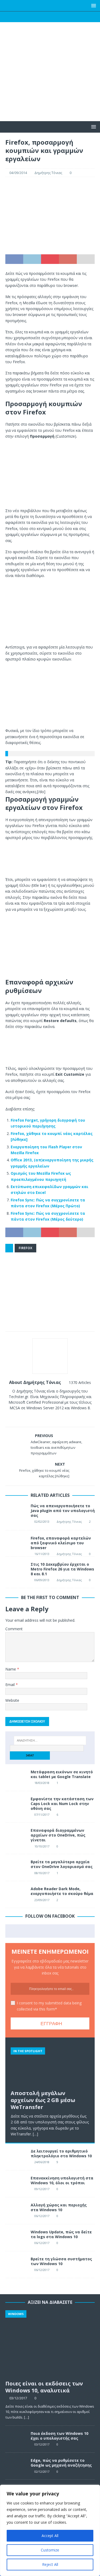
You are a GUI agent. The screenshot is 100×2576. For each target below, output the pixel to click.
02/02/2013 (42, 1522)
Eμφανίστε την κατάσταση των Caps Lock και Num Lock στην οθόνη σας (62, 1804)
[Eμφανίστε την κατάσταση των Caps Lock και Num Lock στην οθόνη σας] (16, 1805)
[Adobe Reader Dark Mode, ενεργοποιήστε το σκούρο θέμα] (16, 1894)
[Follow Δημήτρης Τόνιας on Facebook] (39, 1417)
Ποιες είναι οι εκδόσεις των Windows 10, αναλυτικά (44, 2387)
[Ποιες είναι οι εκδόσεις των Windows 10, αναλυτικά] (50, 2344)
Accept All (50, 2536)
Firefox (25, 1248)
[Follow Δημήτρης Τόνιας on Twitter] (48, 1417)
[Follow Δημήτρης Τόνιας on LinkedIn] (66, 1417)
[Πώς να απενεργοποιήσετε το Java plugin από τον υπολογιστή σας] (16, 1514)
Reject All (50, 2564)
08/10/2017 (42, 1873)
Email (11, 1685)
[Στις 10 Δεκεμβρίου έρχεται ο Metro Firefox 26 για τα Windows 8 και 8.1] (16, 1572)
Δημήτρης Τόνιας (48, 173)
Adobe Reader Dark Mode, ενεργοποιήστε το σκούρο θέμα (62, 1891)
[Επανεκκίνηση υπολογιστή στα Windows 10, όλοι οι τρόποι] (16, 2184)
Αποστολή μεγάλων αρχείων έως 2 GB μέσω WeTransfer (43, 2100)
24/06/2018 (42, 2162)
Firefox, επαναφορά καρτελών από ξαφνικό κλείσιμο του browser (61, 1543)
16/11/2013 (42, 1554)
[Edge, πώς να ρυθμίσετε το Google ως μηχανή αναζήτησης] (16, 2466)
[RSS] (71, 17)
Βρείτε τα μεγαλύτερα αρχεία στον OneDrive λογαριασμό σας (62, 1864)
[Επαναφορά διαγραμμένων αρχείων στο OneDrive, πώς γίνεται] (16, 1836)
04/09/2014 (18, 173)
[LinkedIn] (60, 17)
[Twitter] (40, 17)
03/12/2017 (18, 2398)
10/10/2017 (42, 1846)
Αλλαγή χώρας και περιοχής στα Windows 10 (59, 2207)
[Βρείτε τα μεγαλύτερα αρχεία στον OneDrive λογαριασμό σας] (16, 1867)
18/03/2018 (42, 1783)
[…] (35, 2134)
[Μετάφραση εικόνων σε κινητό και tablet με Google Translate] (16, 1778)
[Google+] (50, 17)
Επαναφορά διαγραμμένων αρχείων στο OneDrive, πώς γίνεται (58, 1835)
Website (12, 1700)
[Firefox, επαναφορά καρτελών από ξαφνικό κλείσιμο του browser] (16, 1542)
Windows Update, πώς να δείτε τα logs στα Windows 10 (61, 2234)
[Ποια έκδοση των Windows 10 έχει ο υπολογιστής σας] (16, 2439)
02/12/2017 (42, 2472)
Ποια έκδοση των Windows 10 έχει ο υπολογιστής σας (59, 2436)
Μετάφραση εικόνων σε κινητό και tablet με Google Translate (62, 1774)
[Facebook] (29, 17)
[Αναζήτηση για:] (50, 1740)
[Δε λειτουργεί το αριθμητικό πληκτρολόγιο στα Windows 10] (16, 2157)
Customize (50, 2550)
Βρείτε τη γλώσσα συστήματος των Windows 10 (61, 2261)
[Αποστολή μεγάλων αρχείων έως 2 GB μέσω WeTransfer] (50, 2065)
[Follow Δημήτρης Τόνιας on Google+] (57, 1417)
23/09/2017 (42, 1900)
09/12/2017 (42, 2189)
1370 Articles (80, 1382)
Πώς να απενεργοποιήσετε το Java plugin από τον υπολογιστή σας (63, 1511)
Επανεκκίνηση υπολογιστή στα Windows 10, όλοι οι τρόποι (62, 2180)
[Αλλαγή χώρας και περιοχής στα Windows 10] (16, 2211)
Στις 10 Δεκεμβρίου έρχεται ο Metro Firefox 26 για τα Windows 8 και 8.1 (62, 1569)
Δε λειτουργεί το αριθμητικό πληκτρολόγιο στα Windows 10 (61, 2153)
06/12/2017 (42, 2216)
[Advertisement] (50, 82)
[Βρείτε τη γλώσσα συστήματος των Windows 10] (16, 2265)
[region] (50, 2530)
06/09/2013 (42, 1580)
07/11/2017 (42, 1815)
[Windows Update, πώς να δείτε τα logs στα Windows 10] (16, 2238)
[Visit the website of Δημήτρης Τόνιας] (33, 1417)
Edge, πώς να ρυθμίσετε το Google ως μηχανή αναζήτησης (61, 2463)
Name (11, 1669)
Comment (14, 1629)
